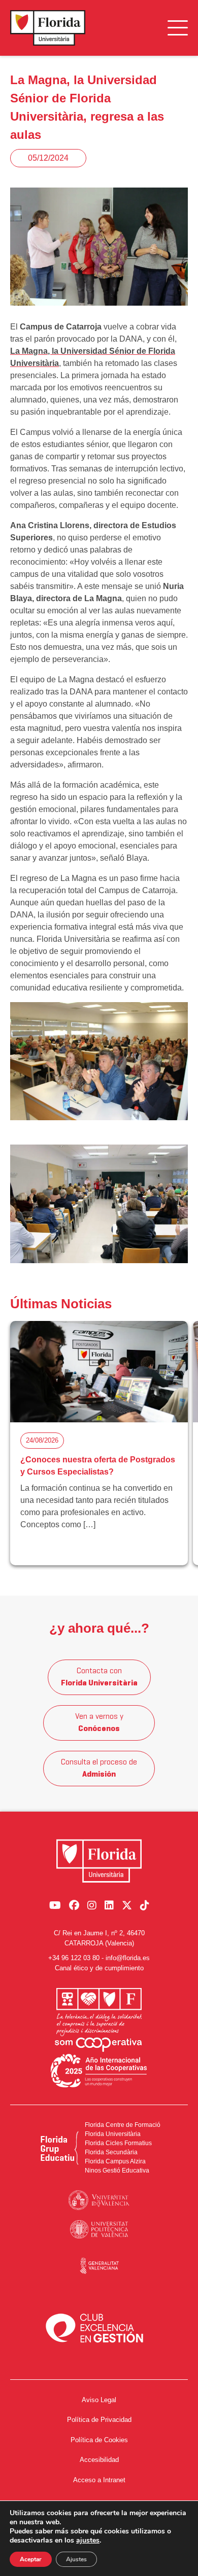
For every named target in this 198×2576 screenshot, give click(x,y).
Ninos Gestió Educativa (117, 2170)
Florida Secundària (111, 2152)
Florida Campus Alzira (115, 2161)
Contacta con (99, 1677)
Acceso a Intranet (99, 2480)
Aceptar (31, 2559)
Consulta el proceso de (99, 1769)
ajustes (88, 2541)
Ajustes (76, 2559)
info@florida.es (128, 1958)
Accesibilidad (99, 2460)
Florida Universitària (113, 2134)
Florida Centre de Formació (123, 2125)
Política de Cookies (99, 2440)
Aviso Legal (99, 2400)
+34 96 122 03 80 (74, 1958)
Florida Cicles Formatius (118, 2143)
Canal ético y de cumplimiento (99, 1968)
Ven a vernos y (99, 1723)
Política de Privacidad (99, 2420)
